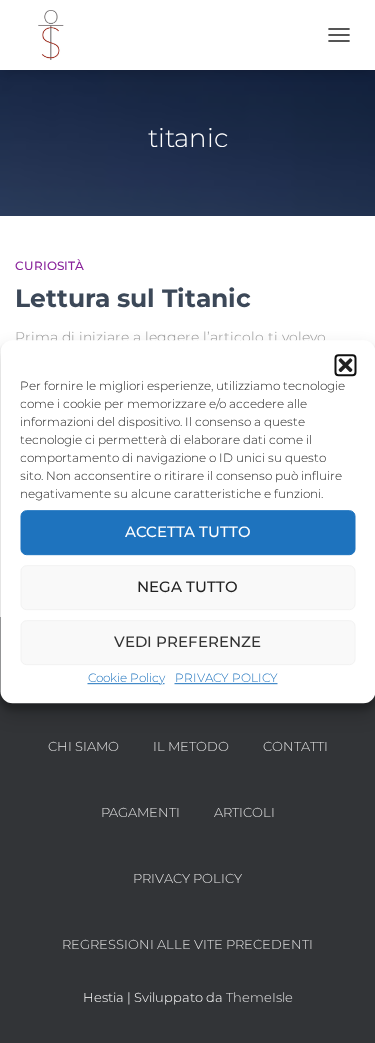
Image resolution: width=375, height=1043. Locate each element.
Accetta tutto (188, 531)
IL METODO (191, 746)
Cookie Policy (126, 677)
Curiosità (49, 265)
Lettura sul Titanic (133, 298)
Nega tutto (187, 586)
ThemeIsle (259, 997)
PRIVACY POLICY (226, 677)
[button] (345, 365)
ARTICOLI (244, 812)
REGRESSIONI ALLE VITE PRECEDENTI (187, 944)
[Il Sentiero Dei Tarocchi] (57, 35)
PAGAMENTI (140, 812)
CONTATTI (295, 746)
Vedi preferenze (187, 641)
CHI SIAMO (83, 746)
